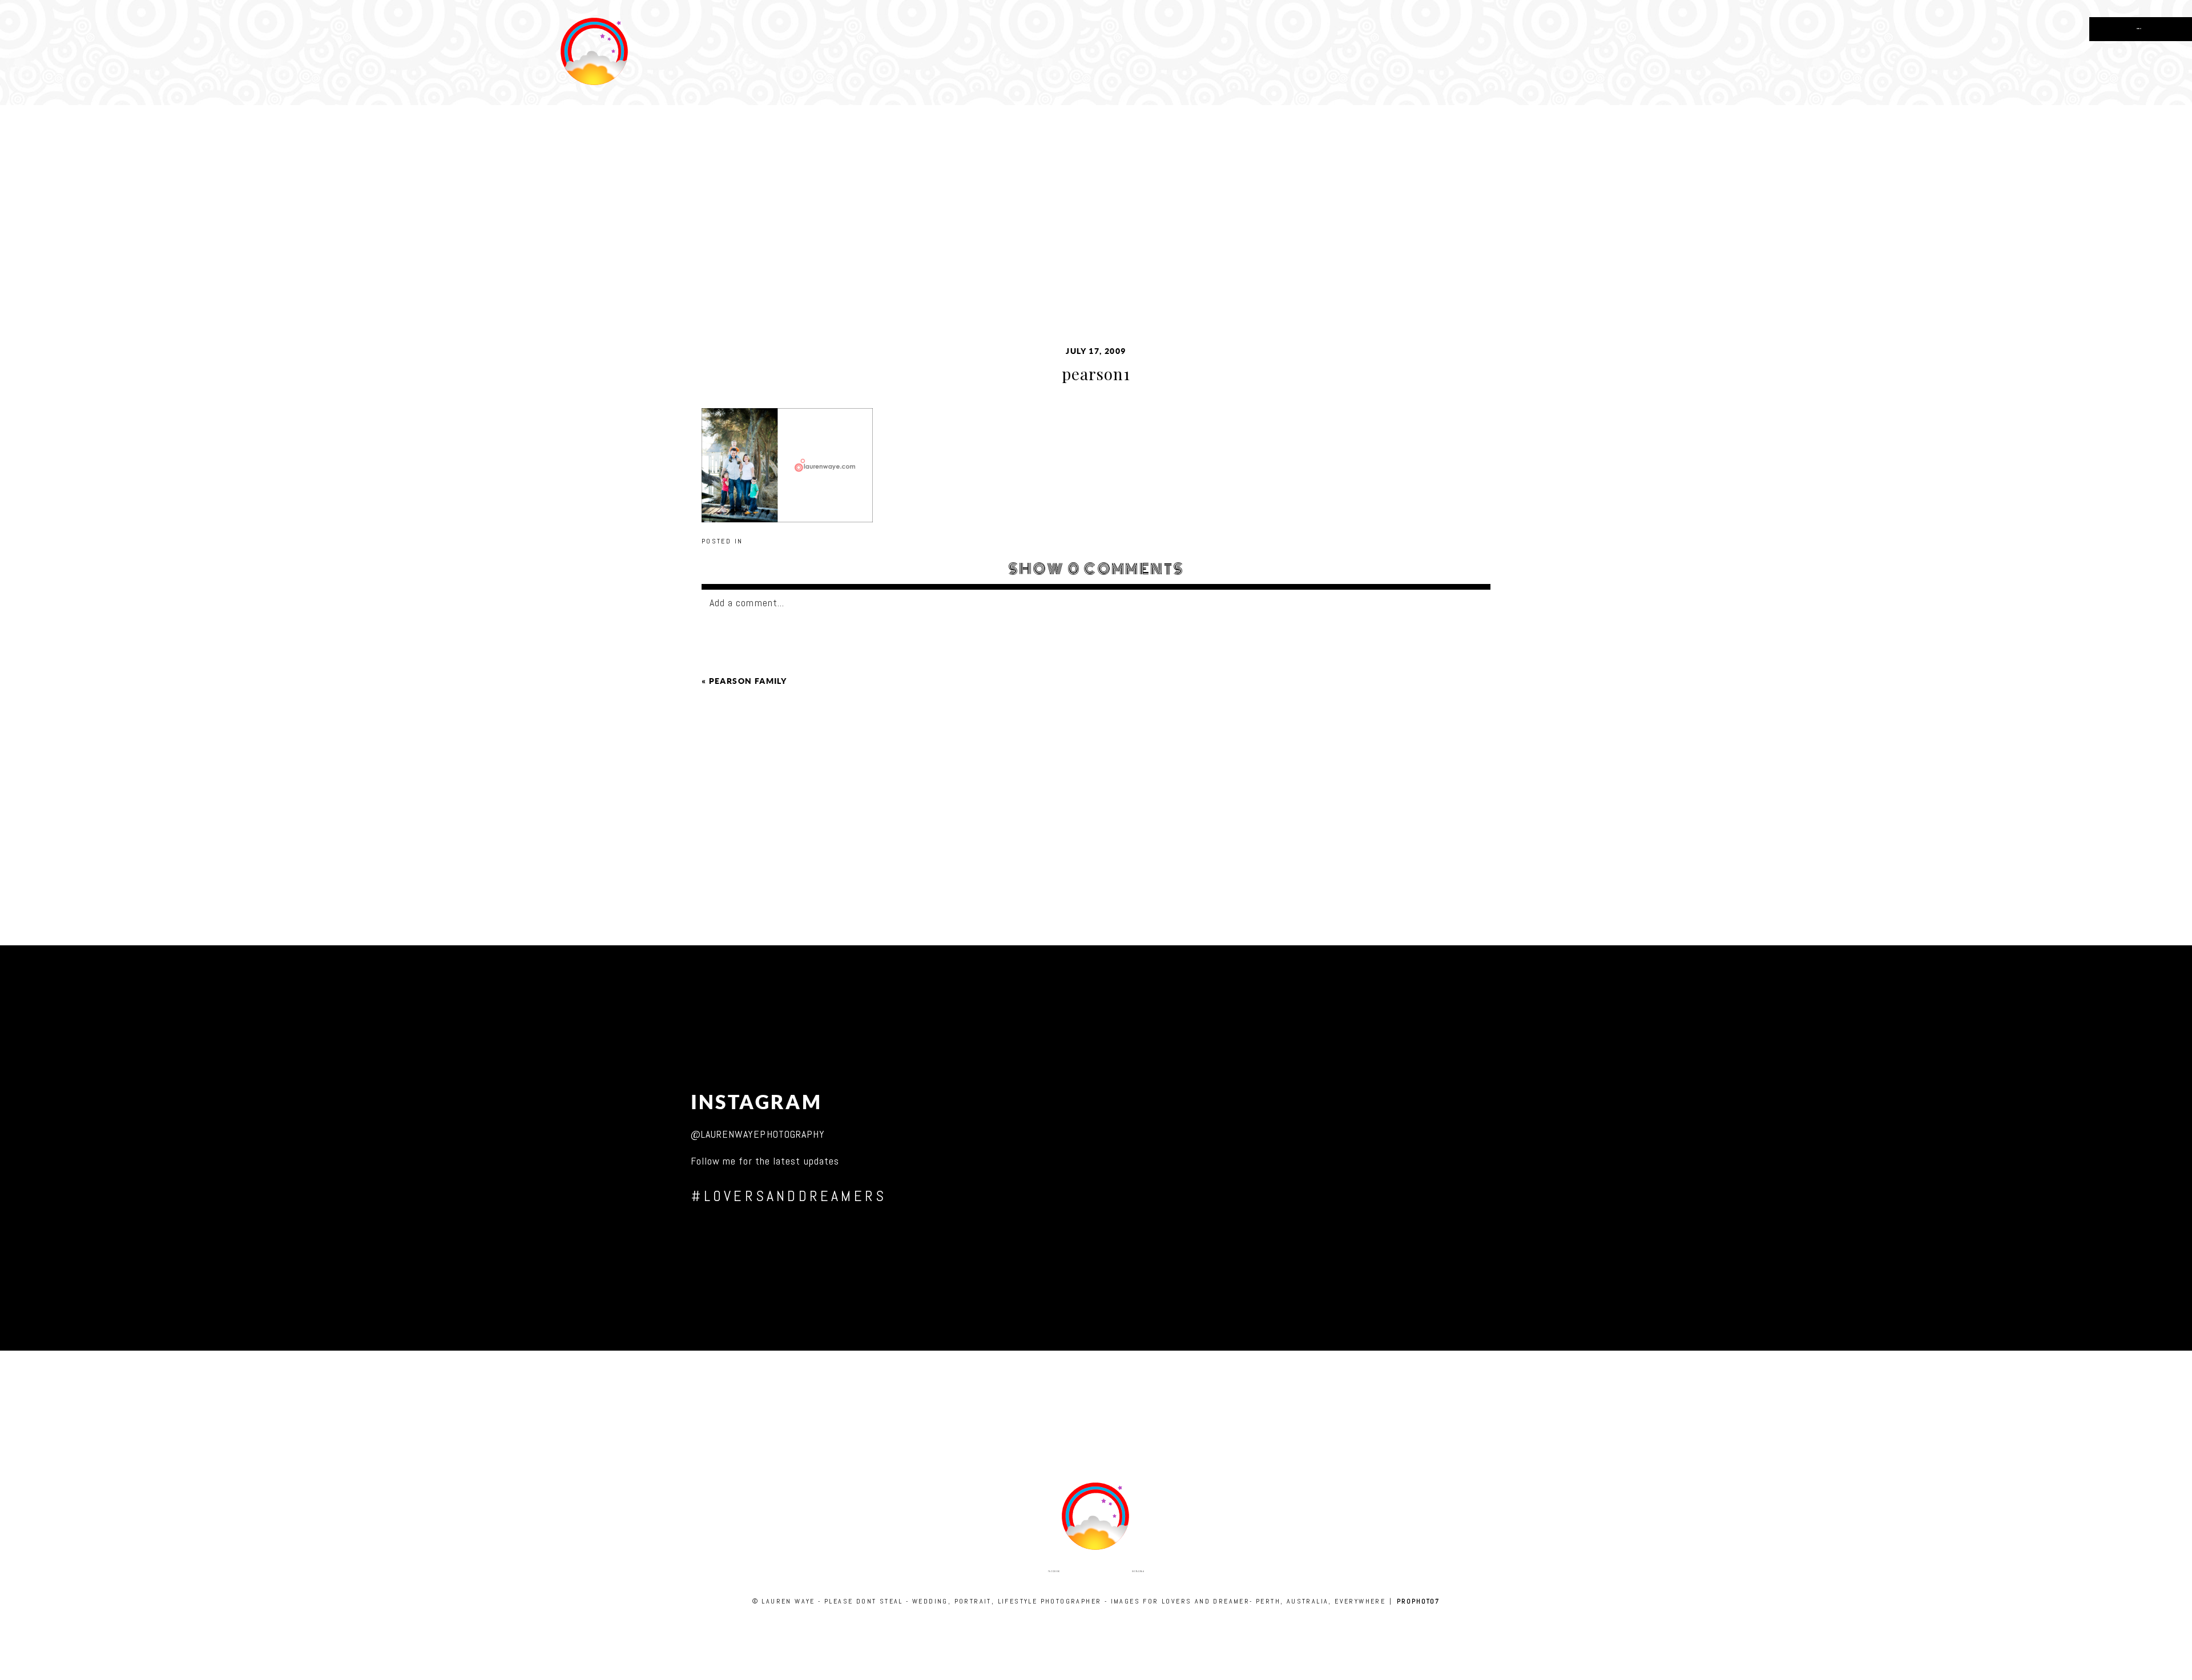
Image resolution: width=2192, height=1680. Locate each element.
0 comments (1096, 569)
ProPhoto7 (1418, 1601)
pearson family (748, 681)
